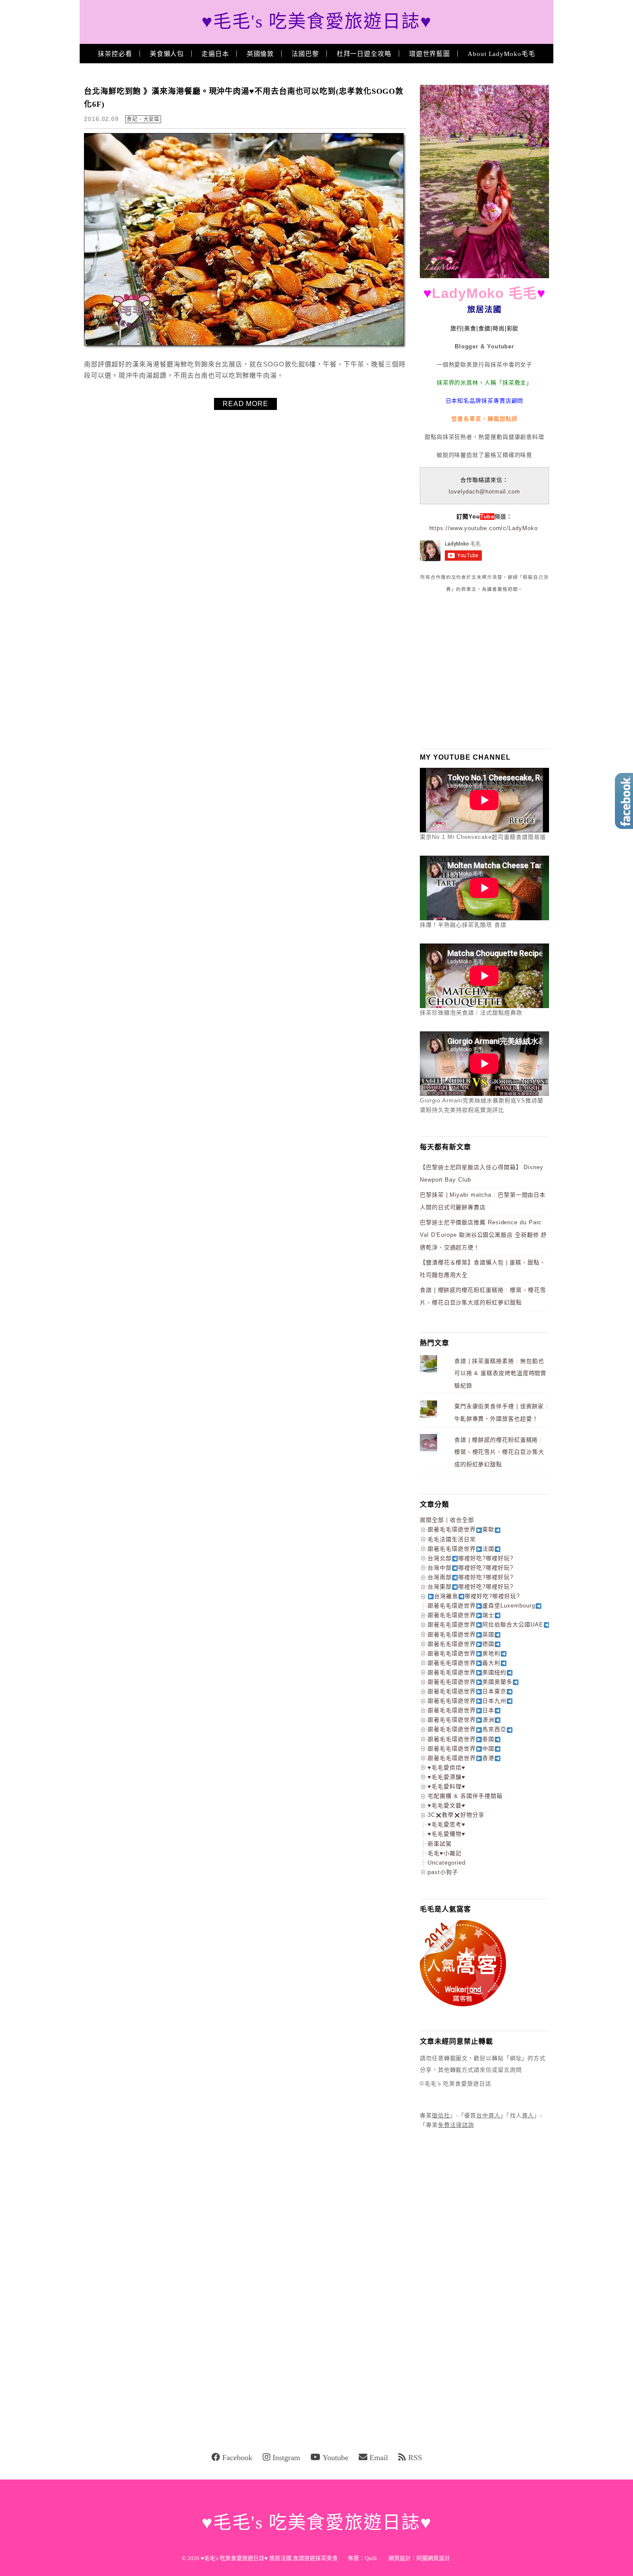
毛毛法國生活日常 (452, 1539)
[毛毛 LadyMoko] (484, 276)
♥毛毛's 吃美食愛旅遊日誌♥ (317, 22)
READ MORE (245, 404)
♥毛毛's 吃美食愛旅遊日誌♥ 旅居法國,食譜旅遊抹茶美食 (269, 2558)
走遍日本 (215, 54)
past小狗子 (443, 1872)
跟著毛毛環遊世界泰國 (461, 1739)
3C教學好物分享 (456, 1815)
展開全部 (432, 1520)
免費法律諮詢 (456, 2125)
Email (379, 2458)
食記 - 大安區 (143, 119)
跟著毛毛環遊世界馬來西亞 (467, 1729)
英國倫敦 (261, 54)
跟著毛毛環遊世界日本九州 (467, 1701)
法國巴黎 (305, 54)
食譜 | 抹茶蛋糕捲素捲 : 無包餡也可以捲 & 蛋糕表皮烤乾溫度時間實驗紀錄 (500, 1373)
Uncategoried (447, 1863)
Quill (371, 2558)
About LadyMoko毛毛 (501, 54)
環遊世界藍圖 (430, 54)
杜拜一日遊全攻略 (364, 54)
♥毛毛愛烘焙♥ (447, 1768)
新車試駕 (440, 1844)
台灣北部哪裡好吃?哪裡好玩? (470, 1558)
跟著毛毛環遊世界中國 (461, 1749)
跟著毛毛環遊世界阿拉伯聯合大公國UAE (486, 1625)
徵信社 (441, 2115)
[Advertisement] (484, 670)
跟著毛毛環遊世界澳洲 (461, 1720)
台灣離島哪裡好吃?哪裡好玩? (477, 1596)
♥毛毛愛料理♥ (447, 1786)
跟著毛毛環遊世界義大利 (464, 1663)
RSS (415, 2458)
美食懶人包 (167, 54)
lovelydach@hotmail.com (484, 492)
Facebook (237, 2458)
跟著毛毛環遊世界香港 (461, 1758)
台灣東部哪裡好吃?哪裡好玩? (470, 1587)
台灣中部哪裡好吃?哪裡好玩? (470, 1568)
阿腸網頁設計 (433, 2558)
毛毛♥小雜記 (445, 1853)
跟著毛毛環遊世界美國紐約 (467, 1672)
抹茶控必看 (115, 54)
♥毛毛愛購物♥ (447, 1834)
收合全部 (462, 1520)
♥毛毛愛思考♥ (447, 1824)
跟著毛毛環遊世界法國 (461, 1549)
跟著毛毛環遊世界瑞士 (461, 1615)
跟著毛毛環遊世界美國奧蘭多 (470, 1682)
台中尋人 (488, 2115)
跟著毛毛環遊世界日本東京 (467, 1691)
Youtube (335, 2458)
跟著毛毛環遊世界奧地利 (464, 1653)
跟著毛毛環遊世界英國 (461, 1634)
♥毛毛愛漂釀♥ (447, 1777)
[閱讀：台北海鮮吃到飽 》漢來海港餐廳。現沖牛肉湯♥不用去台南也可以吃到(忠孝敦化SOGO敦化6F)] (245, 347)
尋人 (528, 2115)
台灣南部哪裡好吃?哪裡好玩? (470, 1577)
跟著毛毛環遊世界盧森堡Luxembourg (481, 1606)
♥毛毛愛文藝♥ (447, 1805)
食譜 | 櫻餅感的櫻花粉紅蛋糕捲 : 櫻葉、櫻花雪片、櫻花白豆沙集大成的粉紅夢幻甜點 (499, 1452)
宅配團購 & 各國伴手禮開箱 (465, 1796)
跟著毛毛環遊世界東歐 (461, 1529)
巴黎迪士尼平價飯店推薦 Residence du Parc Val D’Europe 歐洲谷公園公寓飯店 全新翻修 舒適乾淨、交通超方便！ (483, 1235)
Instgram (286, 2458)
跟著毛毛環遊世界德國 (461, 1644)
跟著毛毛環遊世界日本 (461, 1710)
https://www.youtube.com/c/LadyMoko (484, 528)
